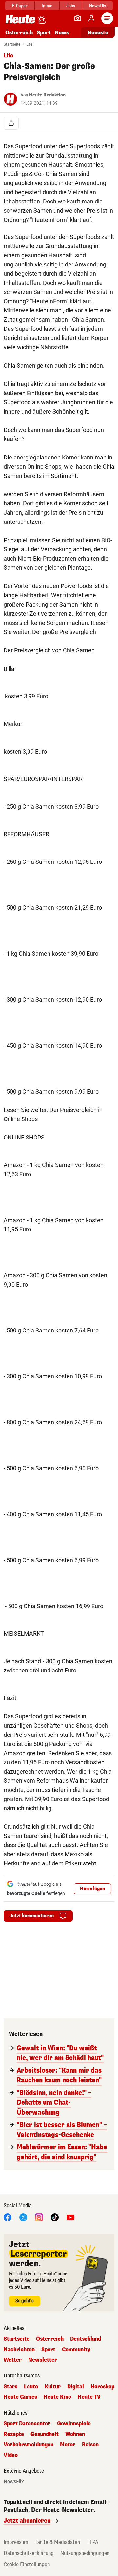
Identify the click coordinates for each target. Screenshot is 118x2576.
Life (29, 44)
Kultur (53, 2387)
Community (76, 2350)
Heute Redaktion (47, 95)
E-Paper (20, 6)
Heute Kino (57, 2397)
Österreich (19, 33)
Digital (76, 2387)
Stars (10, 2387)
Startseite (12, 44)
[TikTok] (55, 2217)
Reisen (90, 2445)
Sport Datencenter (27, 2424)
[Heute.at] (20, 19)
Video (11, 2455)
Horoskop (102, 2387)
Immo (47, 6)
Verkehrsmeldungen (29, 2445)
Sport (44, 33)
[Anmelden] (91, 18)
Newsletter (43, 2360)
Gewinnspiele (74, 2424)
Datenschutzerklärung (29, 2553)
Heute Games (20, 2397)
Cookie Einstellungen (27, 2564)
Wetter (13, 2360)
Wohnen (75, 2434)
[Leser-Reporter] (78, 18)
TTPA (92, 2542)
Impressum (16, 2542)
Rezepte (14, 2434)
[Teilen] (11, 123)
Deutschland (86, 2339)
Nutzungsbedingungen (85, 2553)
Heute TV (89, 2397)
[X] (23, 2217)
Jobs (71, 6)
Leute (31, 2387)
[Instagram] (39, 2217)
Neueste (98, 33)
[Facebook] (8, 2217)
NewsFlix (98, 6)
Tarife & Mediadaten (57, 2542)
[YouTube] (70, 2217)
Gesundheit (45, 2434)
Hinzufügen (92, 1889)
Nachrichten (19, 2350)
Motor (68, 2445)
